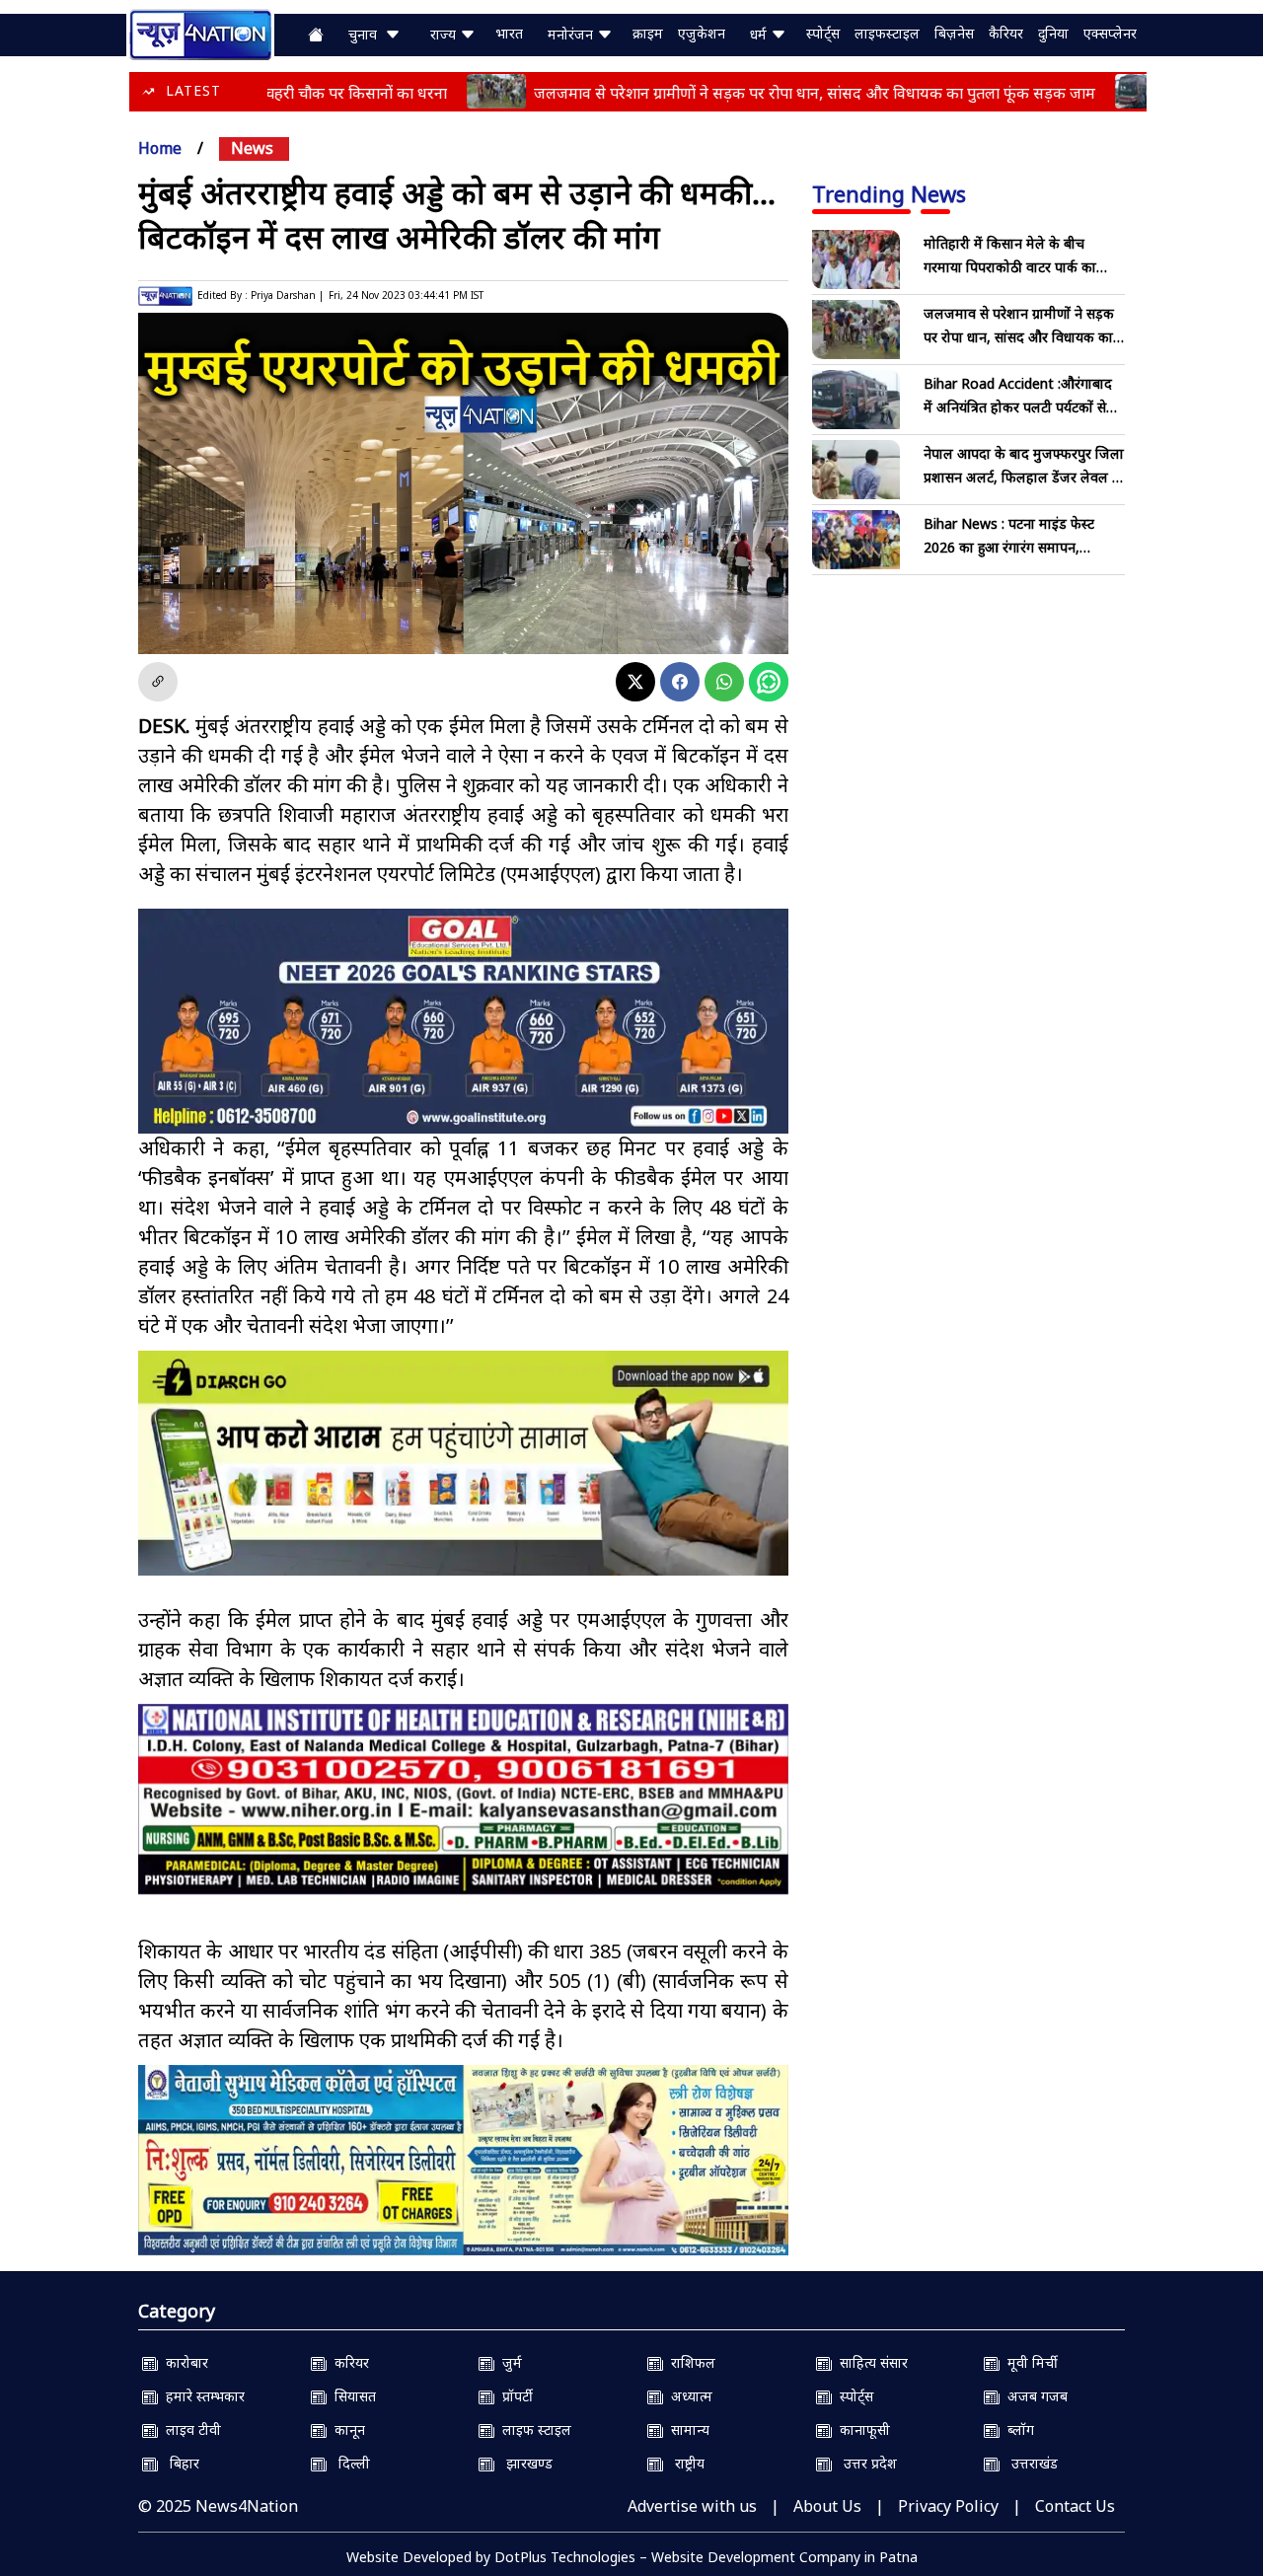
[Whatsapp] (724, 682)
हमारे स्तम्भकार (201, 2396)
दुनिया (1053, 33)
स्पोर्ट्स (823, 33)
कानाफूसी (861, 2429)
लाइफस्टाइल (887, 33)
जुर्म (508, 2362)
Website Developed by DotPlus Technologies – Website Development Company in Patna (632, 2557)
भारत (509, 33)
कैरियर (1006, 33)
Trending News (889, 193)
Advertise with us (692, 2506)
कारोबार (183, 2362)
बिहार (179, 2463)
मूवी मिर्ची (1029, 2362)
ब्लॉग (1017, 2429)
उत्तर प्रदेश (864, 2463)
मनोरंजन (572, 34)
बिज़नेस (954, 33)
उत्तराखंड (1029, 2463)
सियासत (351, 2396)
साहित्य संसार (870, 2362)
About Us (827, 2506)
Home (160, 148)
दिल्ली (348, 2463)
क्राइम (648, 33)
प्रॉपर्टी (514, 2396)
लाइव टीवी (189, 2429)
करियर (348, 2362)
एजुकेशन (702, 33)
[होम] (200, 33)
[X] (635, 682)
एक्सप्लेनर (1110, 33)
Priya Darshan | (287, 295)
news (252, 148)
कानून (346, 2429)
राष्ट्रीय (684, 2463)
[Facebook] (680, 682)
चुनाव (367, 34)
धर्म (760, 34)
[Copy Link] (158, 682)
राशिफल (689, 2362)
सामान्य (686, 2429)
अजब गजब (1034, 2396)
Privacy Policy (948, 2506)
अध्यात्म (688, 2396)
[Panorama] (463, 1799)
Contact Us (1075, 2506)
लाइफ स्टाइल (533, 2429)
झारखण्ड (523, 2463)
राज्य (445, 34)
